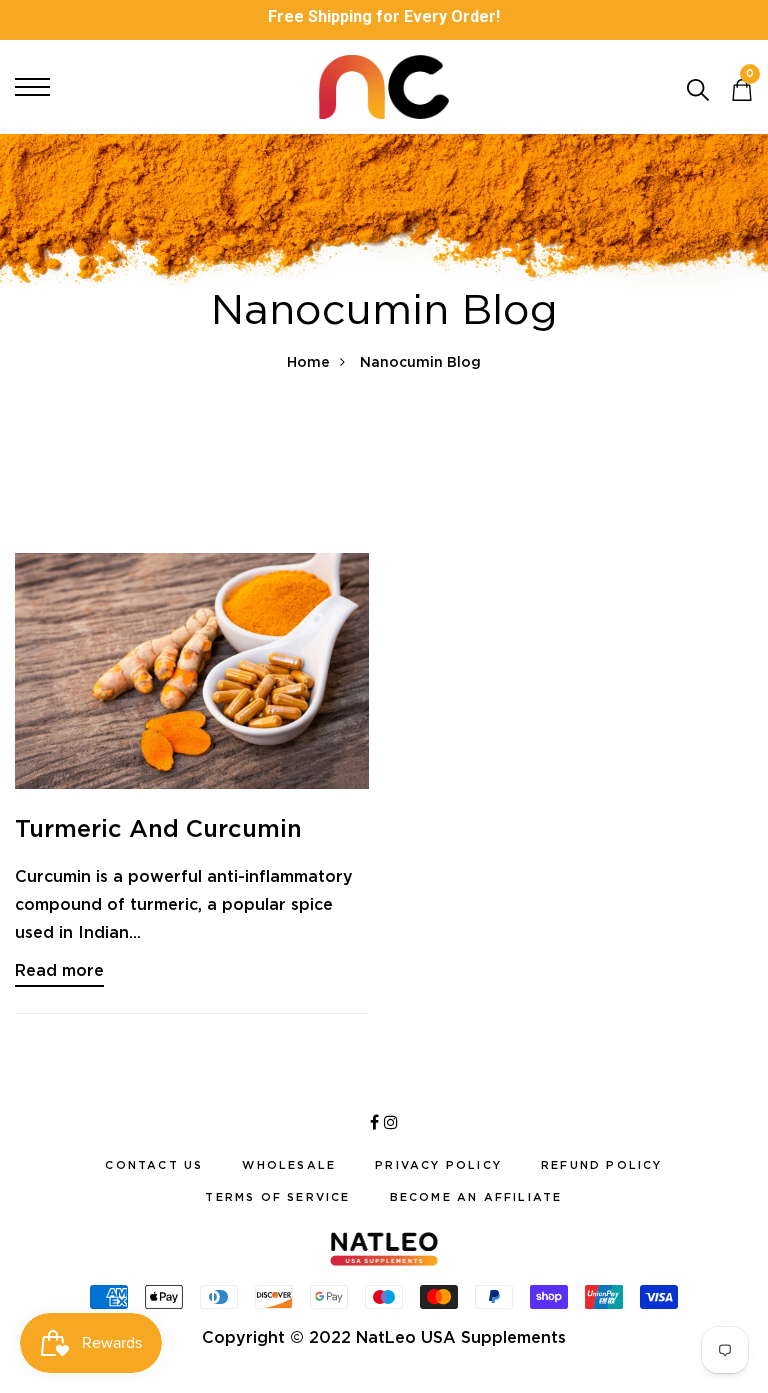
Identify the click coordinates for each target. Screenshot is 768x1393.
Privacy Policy (438, 1165)
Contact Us (154, 1165)
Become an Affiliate (476, 1197)
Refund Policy (602, 1165)
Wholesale (289, 1165)
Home (308, 362)
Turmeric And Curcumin (158, 828)
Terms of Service (277, 1197)
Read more (59, 970)
